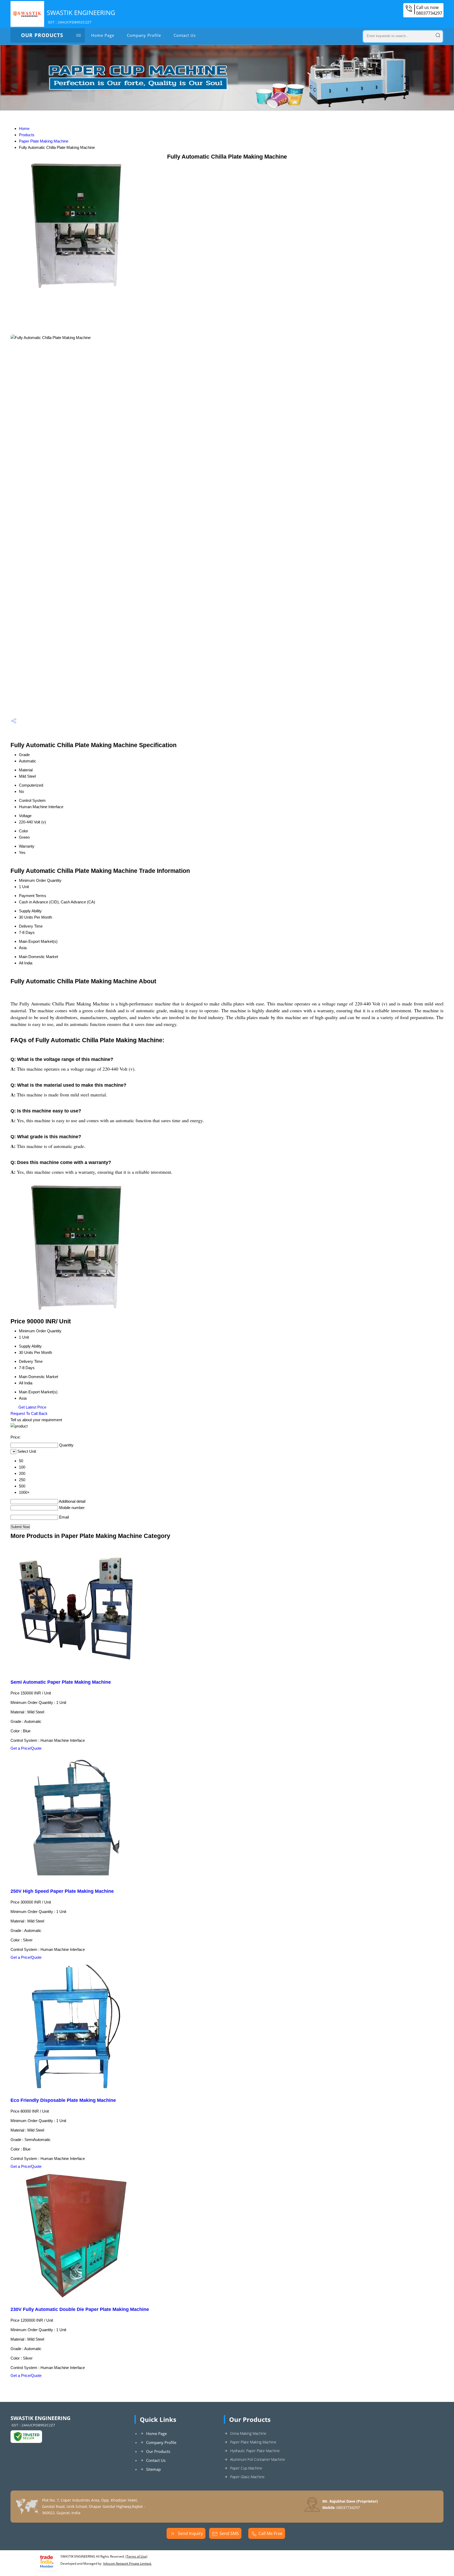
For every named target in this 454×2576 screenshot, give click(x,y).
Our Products (42, 35)
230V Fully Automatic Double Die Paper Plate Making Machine (80, 2309)
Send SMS (229, 2533)
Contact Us (185, 35)
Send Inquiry (190, 2533)
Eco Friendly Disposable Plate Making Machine (63, 2100)
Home (24, 128)
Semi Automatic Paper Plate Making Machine (61, 1682)
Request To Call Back (29, 1413)
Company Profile (144, 35)
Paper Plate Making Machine (44, 141)
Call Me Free (270, 2533)
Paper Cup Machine (246, 2468)
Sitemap (153, 2469)
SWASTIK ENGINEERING (81, 16)
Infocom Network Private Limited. (127, 2564)
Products (27, 135)
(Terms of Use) (136, 2556)
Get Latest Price (32, 1407)
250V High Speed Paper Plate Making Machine (62, 1891)
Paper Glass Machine (247, 2477)
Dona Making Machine (248, 2433)
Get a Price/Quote (26, 1748)
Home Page (103, 35)
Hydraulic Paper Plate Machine (255, 2451)
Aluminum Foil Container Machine (258, 2459)
